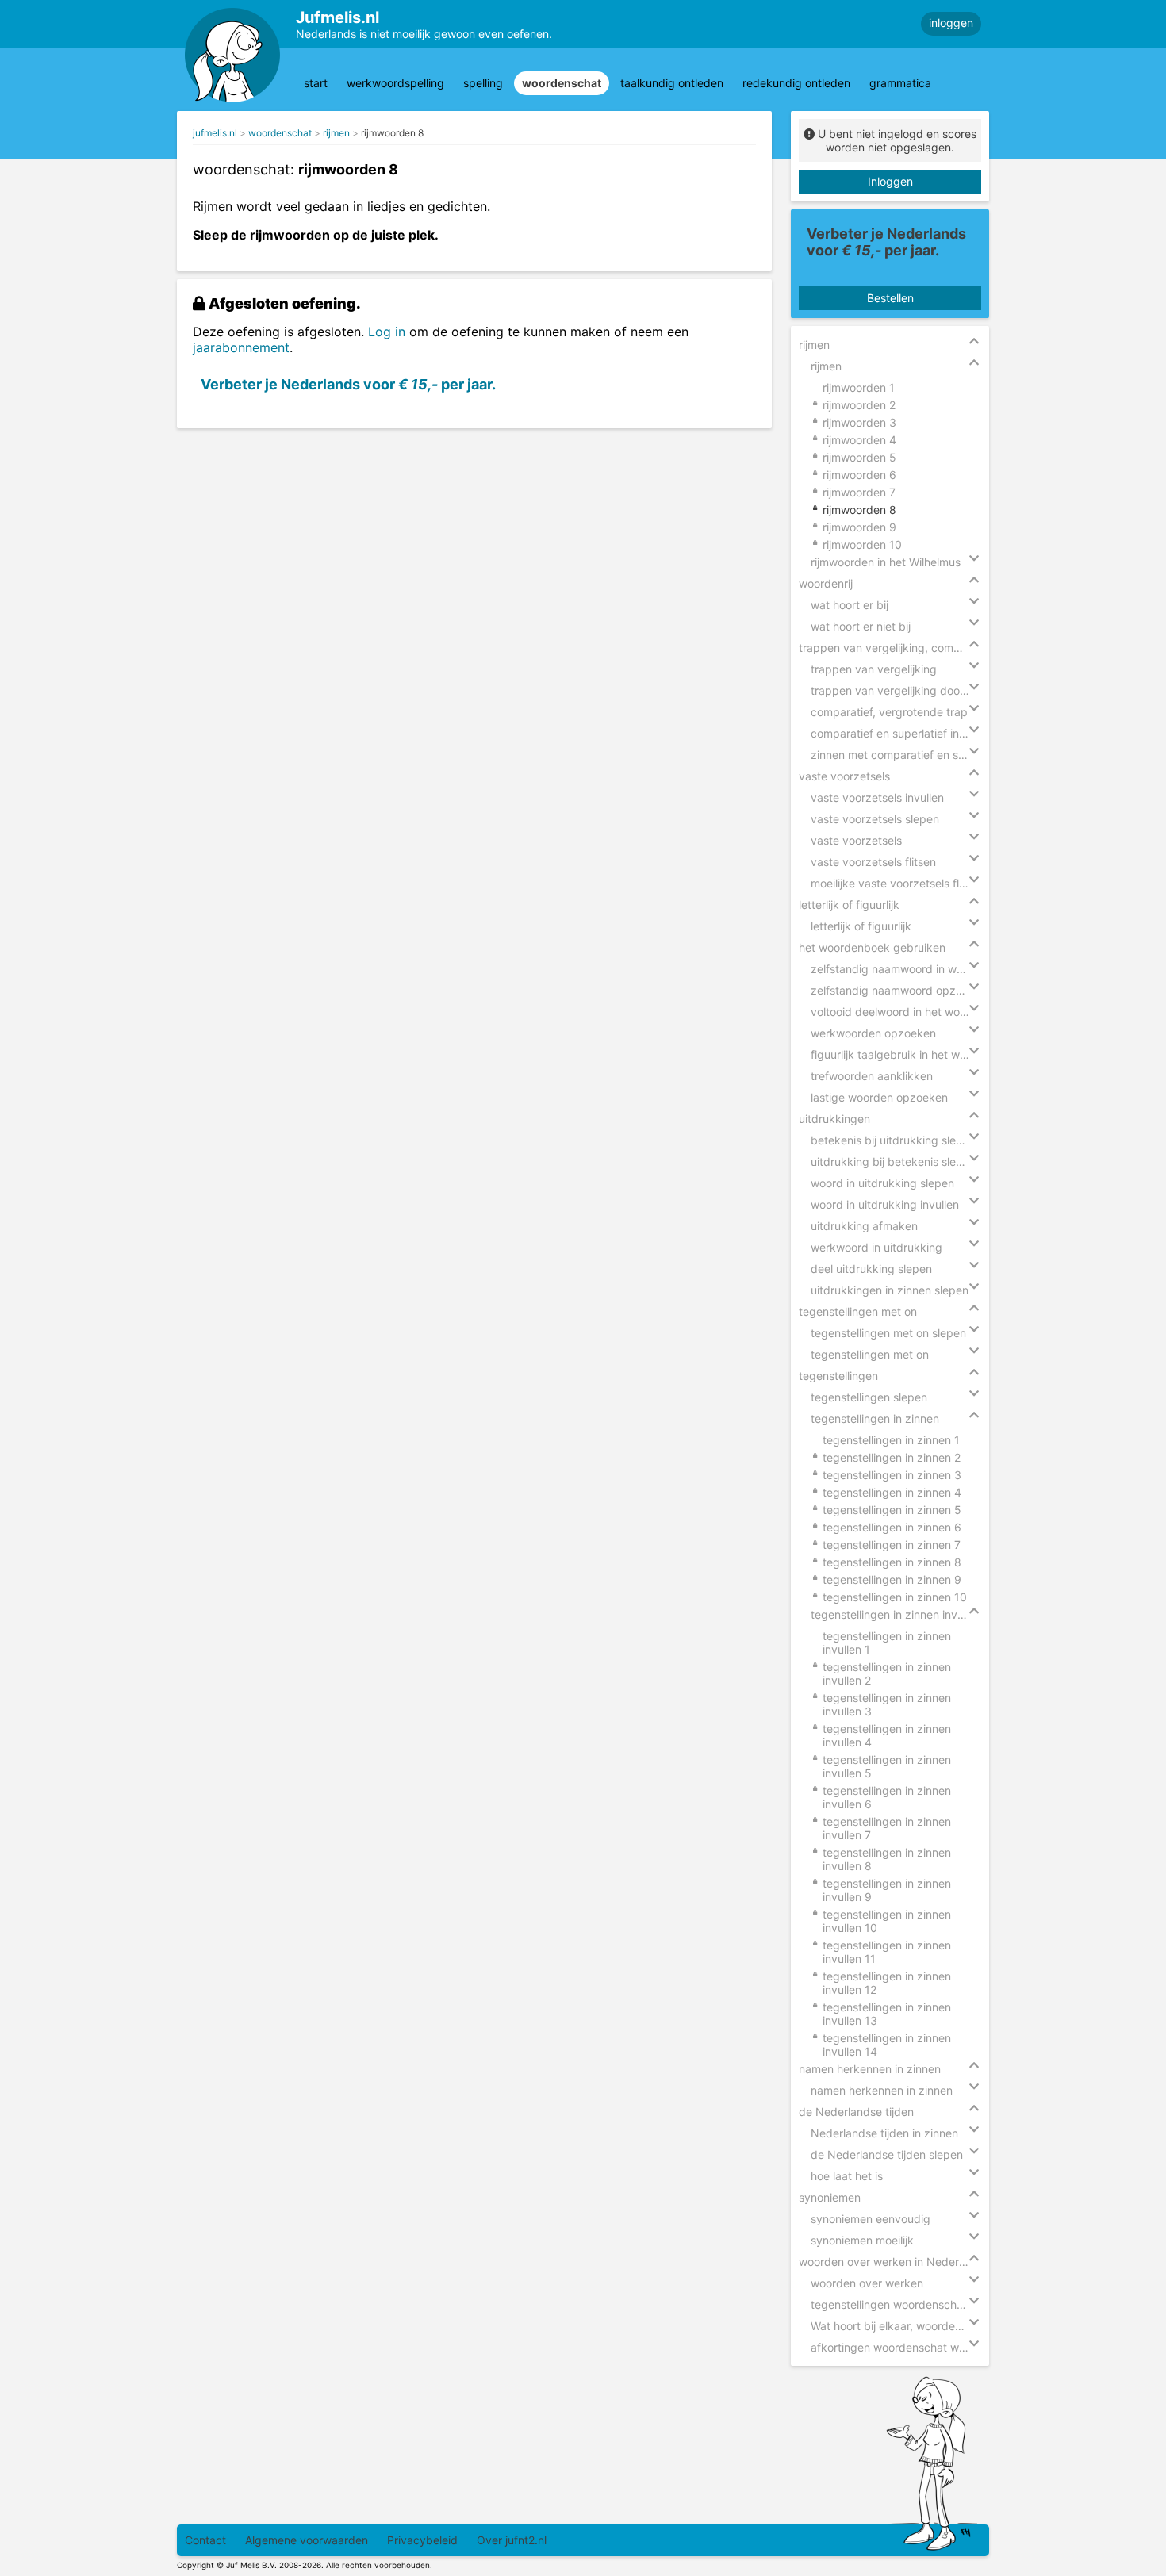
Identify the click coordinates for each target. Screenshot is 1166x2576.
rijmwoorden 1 (859, 387)
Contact (205, 2540)
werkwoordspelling (395, 83)
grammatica (900, 83)
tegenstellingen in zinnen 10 (895, 1597)
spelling (483, 83)
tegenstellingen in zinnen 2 (892, 1457)
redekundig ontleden (796, 83)
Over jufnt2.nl (512, 2540)
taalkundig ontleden (672, 83)
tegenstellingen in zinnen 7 (892, 1545)
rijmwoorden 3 (859, 422)
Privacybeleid (422, 2540)
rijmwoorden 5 (859, 457)
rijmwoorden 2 (859, 405)
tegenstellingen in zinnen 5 (892, 1510)
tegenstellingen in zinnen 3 (892, 1475)
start (316, 83)
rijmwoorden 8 (392, 133)
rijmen (336, 133)
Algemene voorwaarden (307, 2540)
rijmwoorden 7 (859, 492)
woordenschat (562, 83)
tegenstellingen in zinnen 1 (891, 1440)
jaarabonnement (241, 347)
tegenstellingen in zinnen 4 (892, 1492)
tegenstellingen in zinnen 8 (892, 1562)
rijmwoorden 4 (859, 440)
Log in (387, 332)
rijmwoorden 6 (859, 475)
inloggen (951, 23)
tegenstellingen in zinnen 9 (892, 1579)
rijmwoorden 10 (862, 544)
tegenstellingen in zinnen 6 (892, 1527)
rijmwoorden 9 (859, 527)
